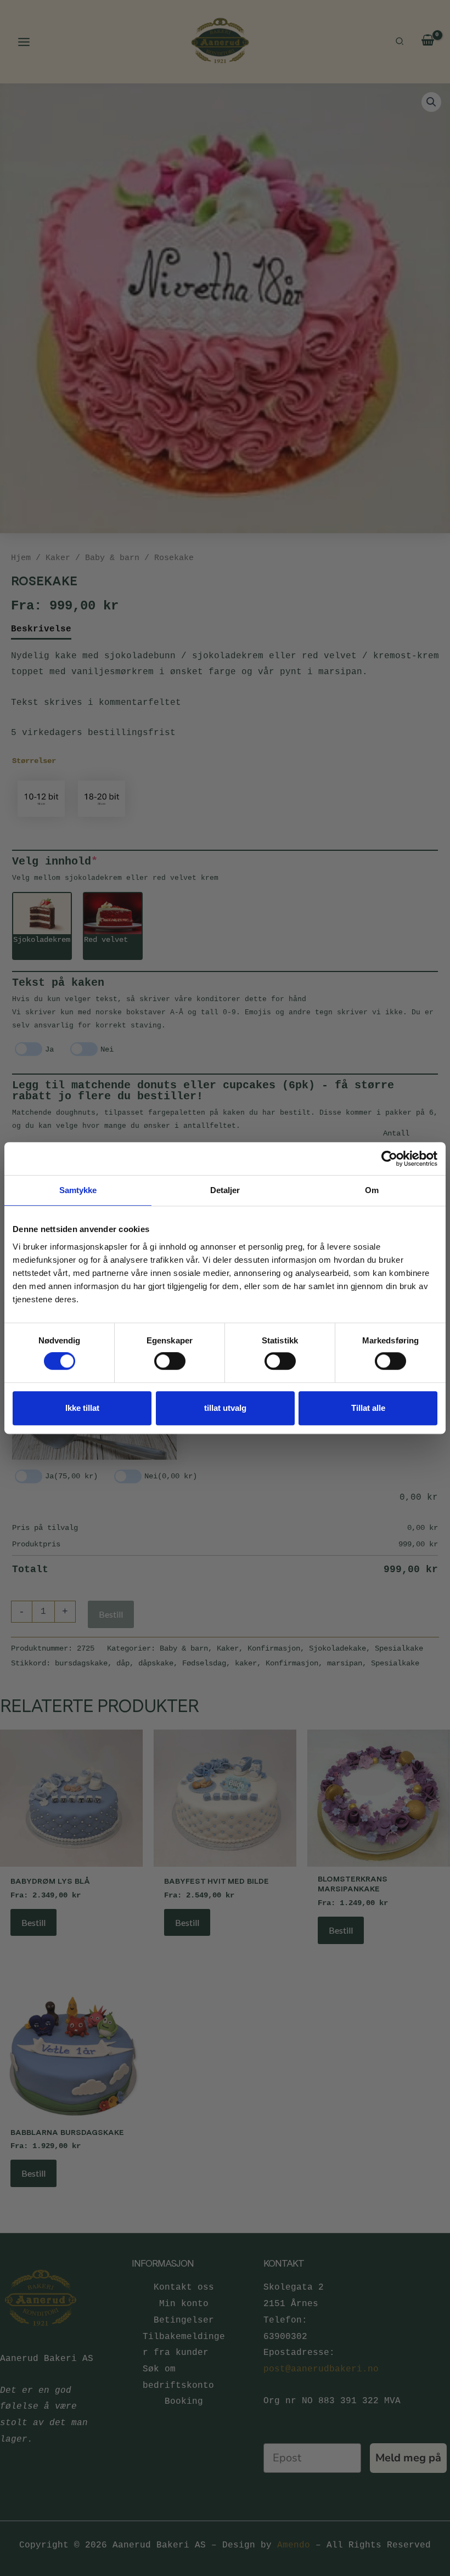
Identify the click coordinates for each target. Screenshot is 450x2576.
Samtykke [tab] (78, 1190)
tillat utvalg (225, 1408)
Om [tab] (372, 1190)
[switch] (170, 1361)
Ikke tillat (82, 1408)
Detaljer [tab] (225, 1190)
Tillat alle (368, 1408)
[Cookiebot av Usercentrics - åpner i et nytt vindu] (389, 1159)
